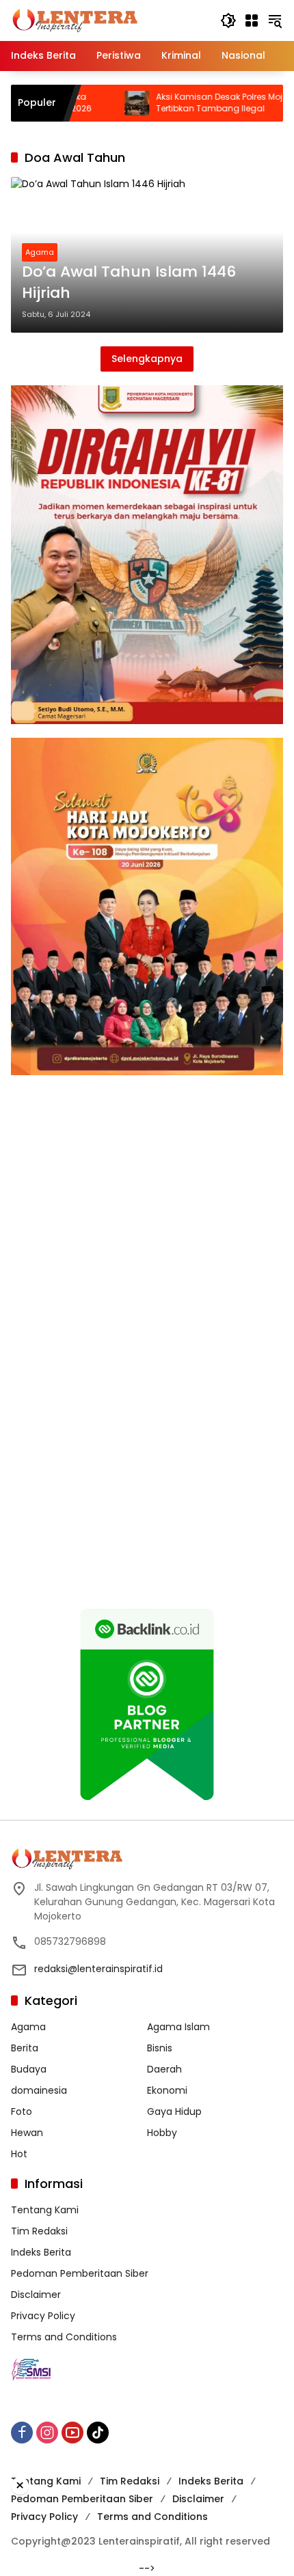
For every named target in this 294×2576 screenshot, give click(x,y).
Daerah (164, 2069)
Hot (19, 2154)
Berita (25, 2048)
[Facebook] (22, 2433)
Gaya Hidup (174, 2111)
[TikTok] (98, 2433)
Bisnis (160, 2048)
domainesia (39, 2090)
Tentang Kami (45, 2210)
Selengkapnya (147, 359)
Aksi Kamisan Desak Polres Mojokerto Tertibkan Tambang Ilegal (185, 103)
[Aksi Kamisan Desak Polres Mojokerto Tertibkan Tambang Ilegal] (90, 103)
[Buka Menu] (252, 20)
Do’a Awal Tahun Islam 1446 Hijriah (129, 282)
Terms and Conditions (64, 2337)
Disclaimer (36, 2295)
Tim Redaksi (39, 2231)
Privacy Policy (43, 2316)
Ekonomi (167, 2090)
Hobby (162, 2133)
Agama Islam (178, 2027)
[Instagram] (47, 2433)
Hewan (27, 2133)
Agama (40, 252)
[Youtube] (72, 2433)
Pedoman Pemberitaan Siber (80, 2273)
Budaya (29, 2069)
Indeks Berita (41, 2252)
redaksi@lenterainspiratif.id (98, 1969)
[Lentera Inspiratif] (75, 20)
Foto (22, 2111)
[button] (228, 20)
